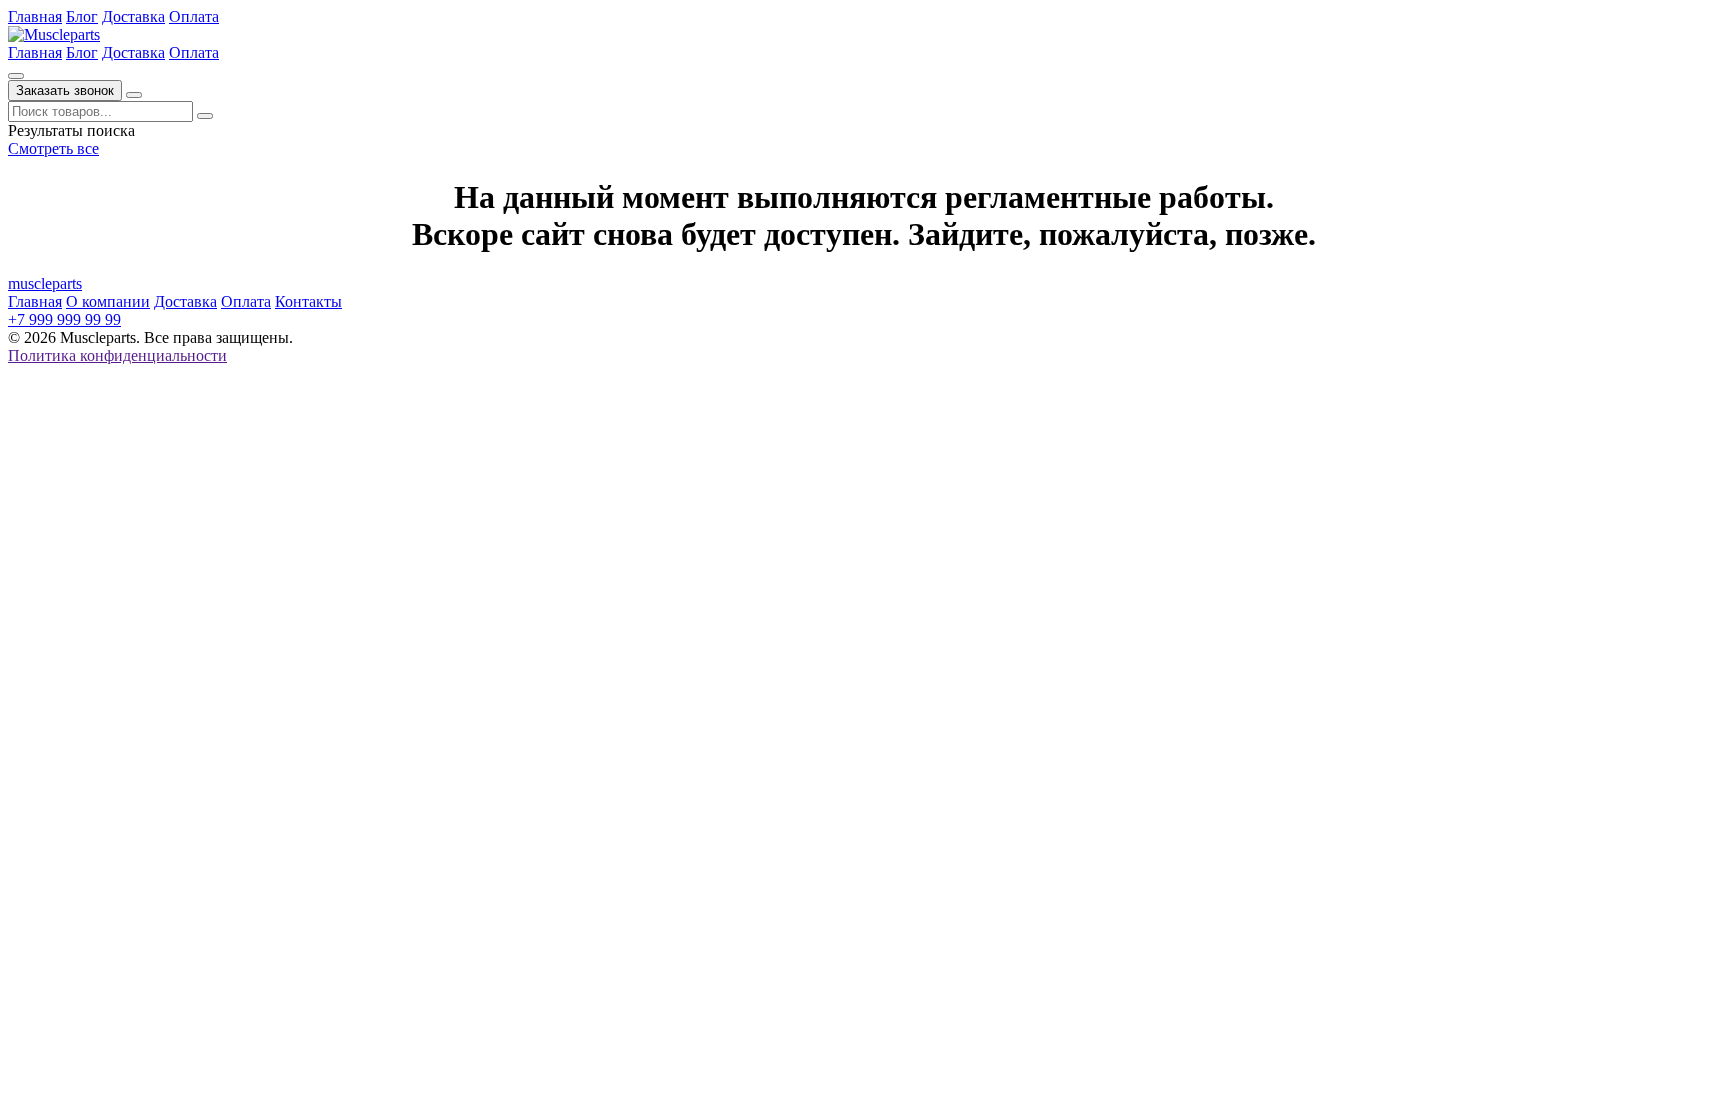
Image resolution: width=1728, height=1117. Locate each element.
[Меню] (134, 95)
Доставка (133, 16)
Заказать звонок (65, 90)
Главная (35, 16)
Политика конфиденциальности (117, 355)
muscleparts (45, 283)
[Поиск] (16, 76)
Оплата (194, 16)
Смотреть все (53, 148)
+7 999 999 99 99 (64, 319)
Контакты (308, 301)
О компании (108, 301)
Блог (82, 16)
